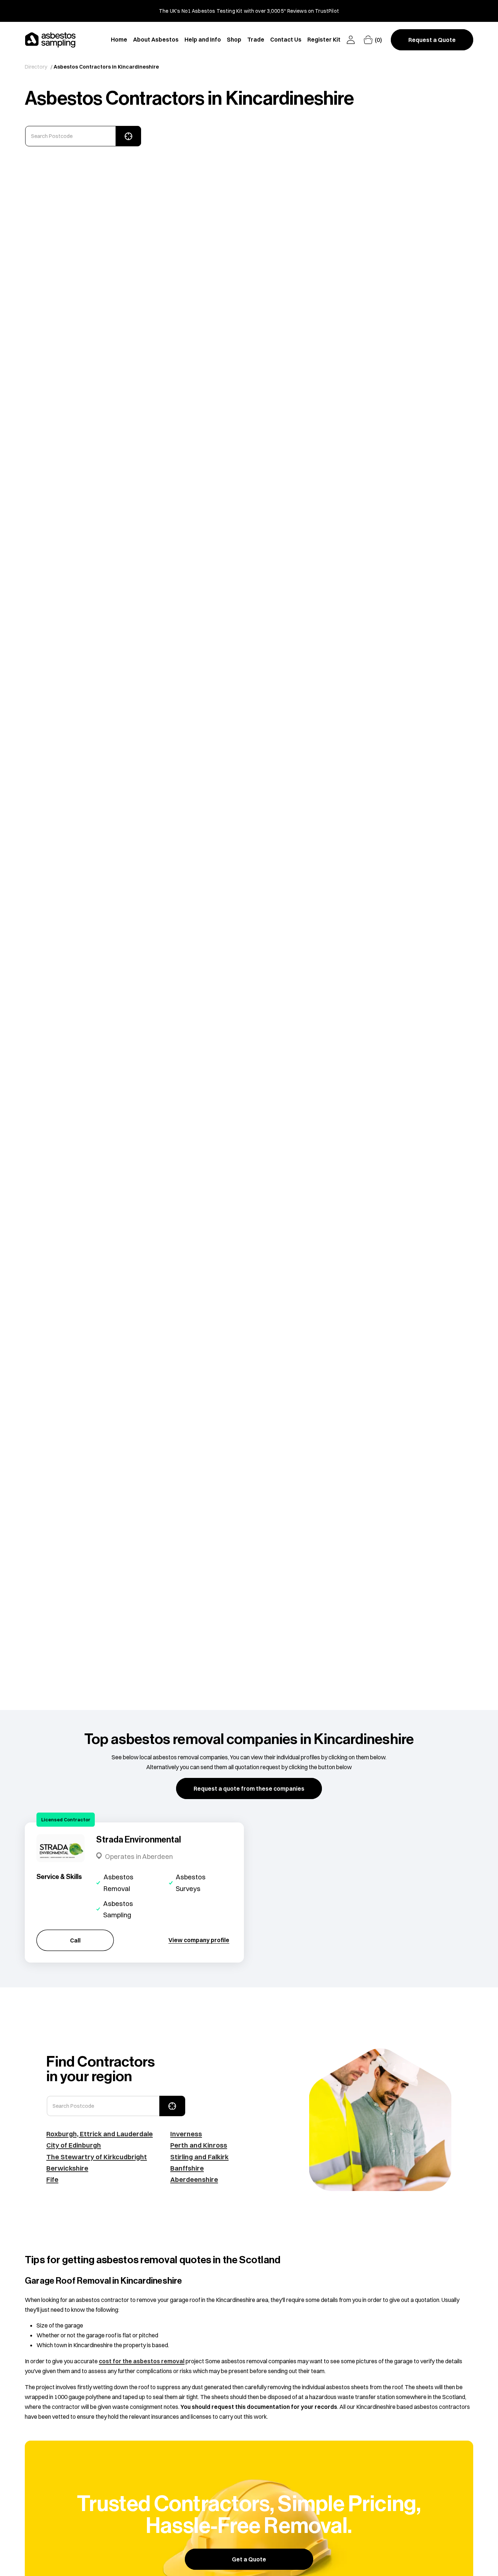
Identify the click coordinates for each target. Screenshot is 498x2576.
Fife (52, 2180)
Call (75, 1940)
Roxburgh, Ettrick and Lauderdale (100, 2134)
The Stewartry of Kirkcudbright (97, 2157)
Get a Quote (249, 2559)
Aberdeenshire (194, 2180)
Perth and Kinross (199, 2145)
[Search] (128, 136)
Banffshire (187, 2168)
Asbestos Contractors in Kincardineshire (106, 67)
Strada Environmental (139, 1840)
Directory (36, 67)
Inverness (186, 2134)
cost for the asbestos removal (142, 2361)
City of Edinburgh (74, 2145)
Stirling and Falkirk (199, 2157)
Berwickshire (67, 2168)
